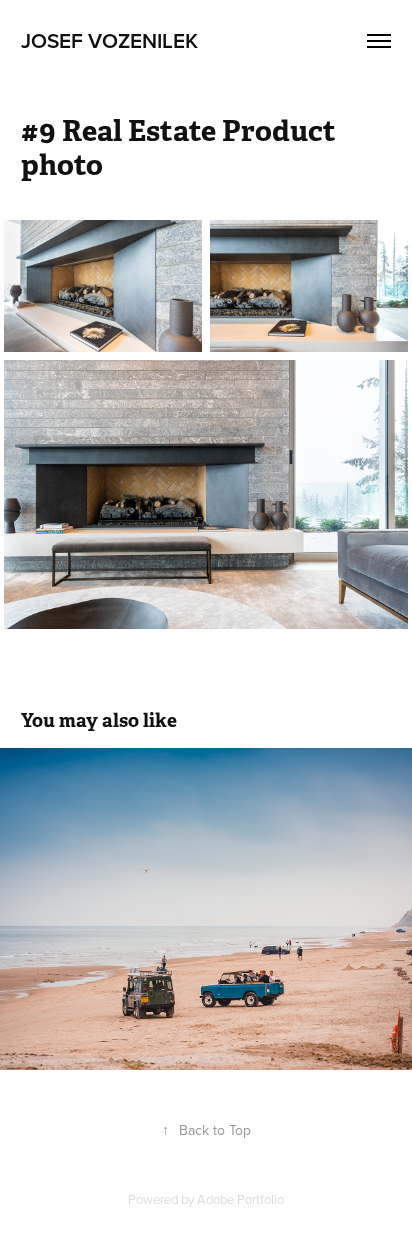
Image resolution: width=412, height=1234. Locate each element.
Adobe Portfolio (240, 1199)
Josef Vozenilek (109, 40)
